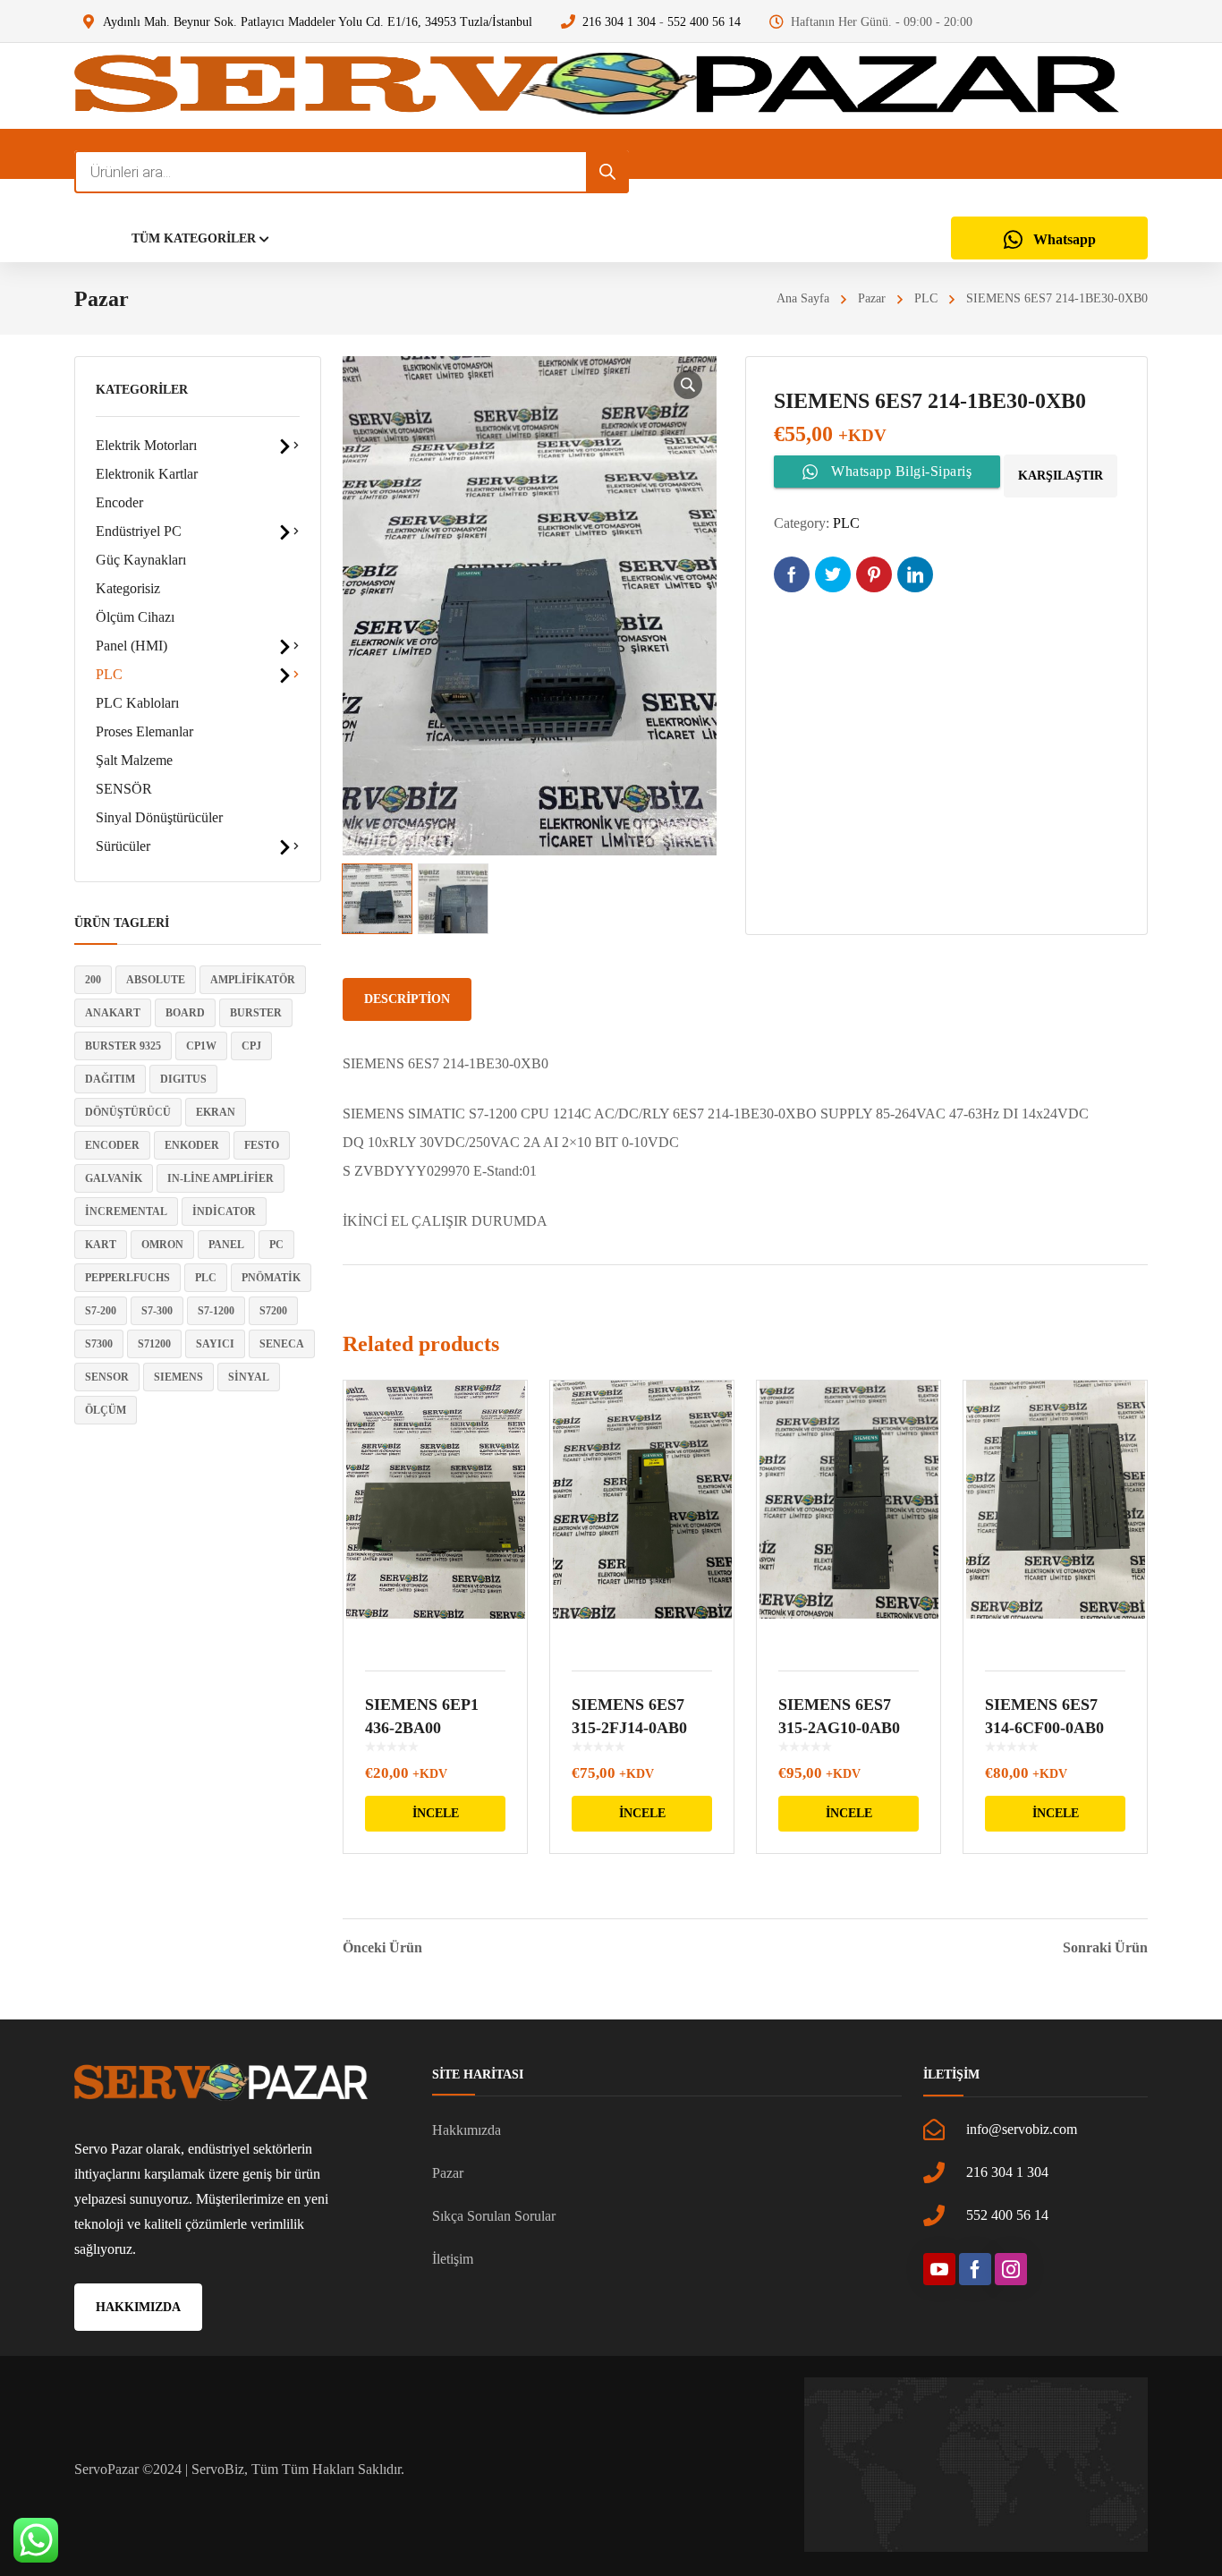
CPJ (251, 1046)
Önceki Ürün (382, 1948)
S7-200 (101, 1311)
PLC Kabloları (137, 703)
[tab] (407, 999)
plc (206, 1278)
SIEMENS (178, 1377)
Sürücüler (123, 846)
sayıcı (215, 1344)
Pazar (872, 298)
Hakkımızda (467, 2130)
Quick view (435, 1514)
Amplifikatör (253, 980)
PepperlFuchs (127, 1278)
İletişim (453, 2259)
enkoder (192, 1145)
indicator (224, 1211)
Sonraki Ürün (1105, 1948)
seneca (282, 1344)
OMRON (162, 1245)
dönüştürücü (128, 1112)
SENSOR (107, 1377)
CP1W (201, 1046)
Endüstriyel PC (139, 531)
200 (93, 980)
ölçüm (106, 1410)
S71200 (154, 1344)
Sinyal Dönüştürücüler (159, 817)
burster (256, 1013)
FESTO (262, 1145)
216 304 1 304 (619, 22)
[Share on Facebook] (792, 574)
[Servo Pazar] (597, 85)
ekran (216, 1112)
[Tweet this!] (833, 574)
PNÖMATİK (271, 1278)
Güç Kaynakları (141, 560)
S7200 (273, 1311)
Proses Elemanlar (144, 731)
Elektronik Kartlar (147, 474)
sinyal (249, 1377)
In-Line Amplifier (221, 1178)
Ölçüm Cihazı (135, 617)
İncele (436, 1813)
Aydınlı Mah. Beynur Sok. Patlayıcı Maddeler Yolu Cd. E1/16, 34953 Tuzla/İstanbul (318, 22)
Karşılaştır (1061, 476)
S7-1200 (216, 1311)
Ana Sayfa (803, 298)
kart (101, 1245)
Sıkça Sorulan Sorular (494, 2216)
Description (407, 999)
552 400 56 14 (704, 22)
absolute (156, 980)
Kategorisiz (128, 588)
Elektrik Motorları (146, 445)
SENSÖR (124, 789)
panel (226, 1245)
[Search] (607, 172)
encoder (112, 1145)
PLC (926, 298)
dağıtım (110, 1079)
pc (276, 1245)
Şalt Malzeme (134, 760)
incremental (126, 1211)
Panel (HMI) (132, 646)
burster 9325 (123, 1046)
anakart (113, 1013)
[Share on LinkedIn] (915, 574)
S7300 (99, 1344)
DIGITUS (183, 1079)
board (185, 1013)
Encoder (119, 502)
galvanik (114, 1178)
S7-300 (157, 1311)
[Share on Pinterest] (874, 574)
